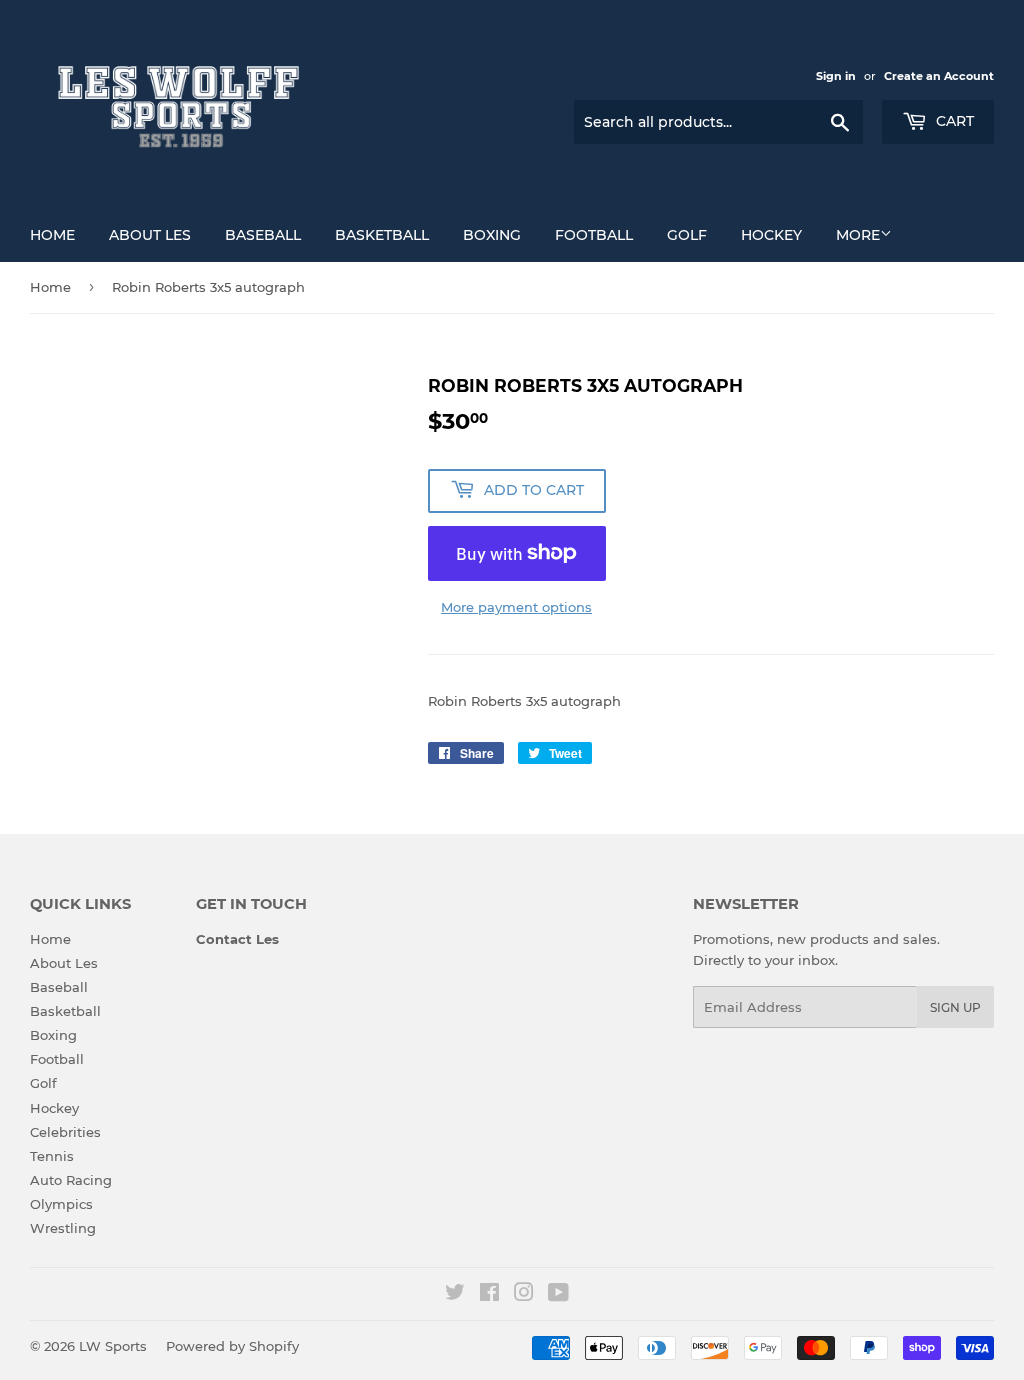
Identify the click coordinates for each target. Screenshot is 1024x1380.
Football (594, 235)
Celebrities (65, 1132)
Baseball (263, 235)
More (858, 235)
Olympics (61, 1204)
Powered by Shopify (232, 1346)
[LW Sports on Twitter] (455, 1295)
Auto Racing (71, 1180)
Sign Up (955, 1007)
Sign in (836, 76)
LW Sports (113, 1346)
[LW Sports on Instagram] (524, 1295)
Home (52, 235)
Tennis (52, 1156)
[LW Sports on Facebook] (489, 1295)
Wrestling (63, 1228)
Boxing (492, 235)
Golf (687, 235)
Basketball (382, 235)
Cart (953, 121)
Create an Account (939, 76)
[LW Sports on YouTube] (558, 1295)
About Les (150, 235)
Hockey (771, 235)
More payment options (516, 607)
